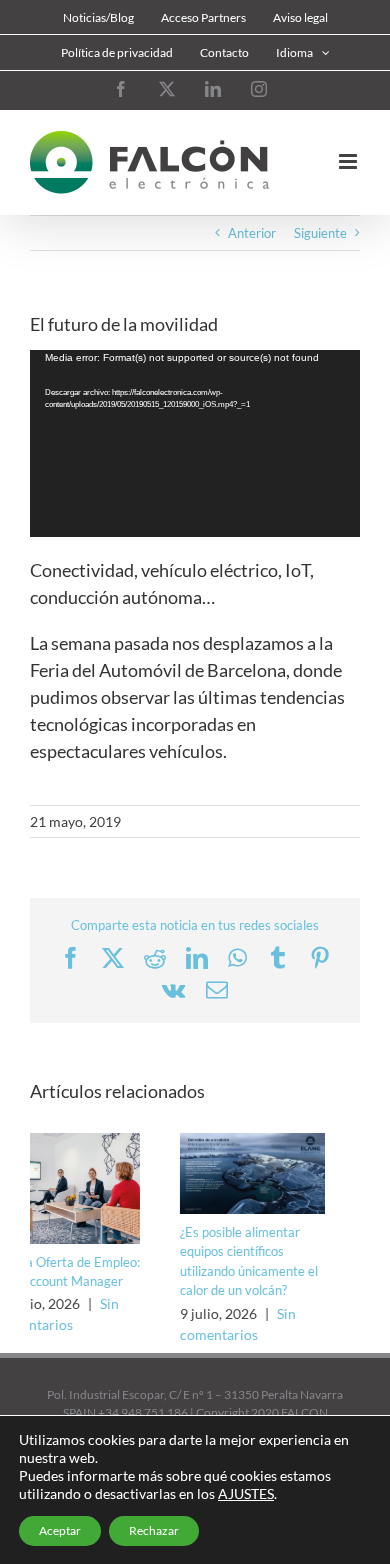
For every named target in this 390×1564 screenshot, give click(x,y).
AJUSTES (246, 1493)
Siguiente (320, 233)
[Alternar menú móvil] (349, 161)
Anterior (252, 233)
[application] (195, 443)
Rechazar (154, 1530)
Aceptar (60, 1530)
